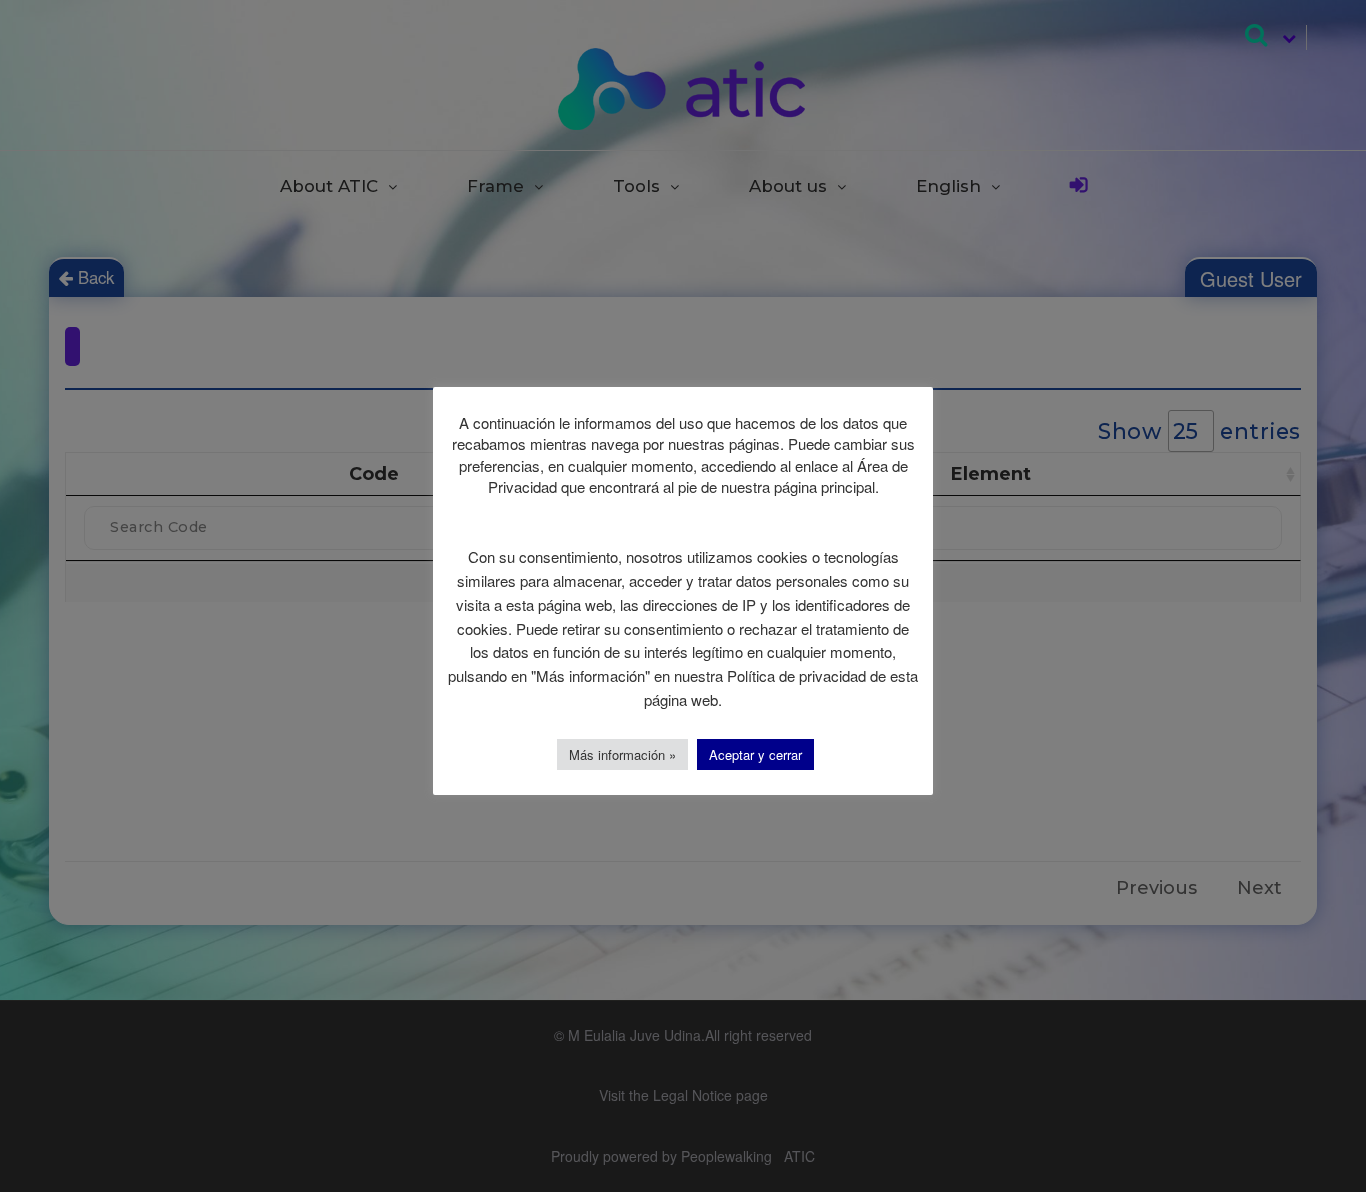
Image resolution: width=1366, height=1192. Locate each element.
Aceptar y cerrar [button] (755, 754)
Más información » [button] (622, 754)
